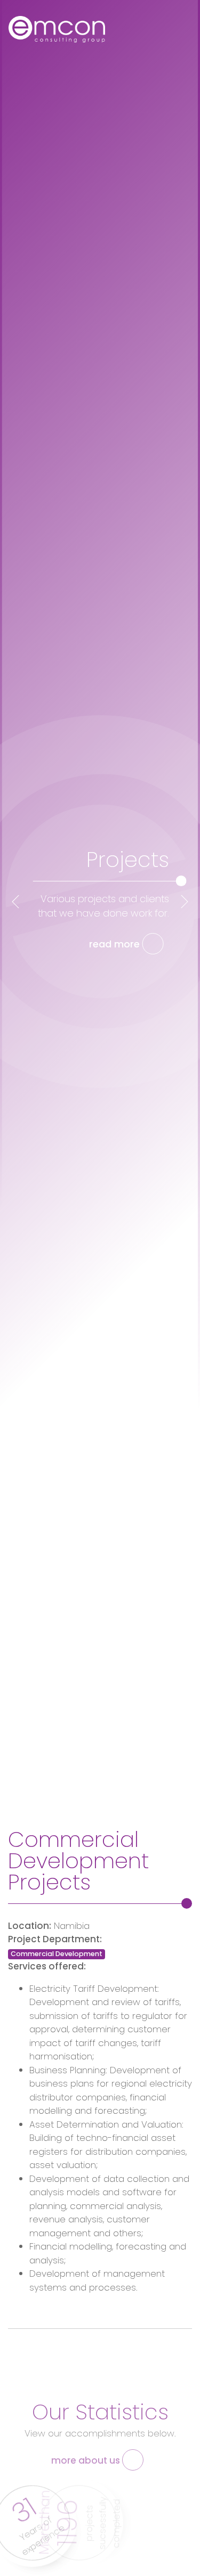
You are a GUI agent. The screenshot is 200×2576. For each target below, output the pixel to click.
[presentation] (15, 902)
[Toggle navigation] (178, 32)
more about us (87, 2460)
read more (116, 944)
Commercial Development (57, 1954)
